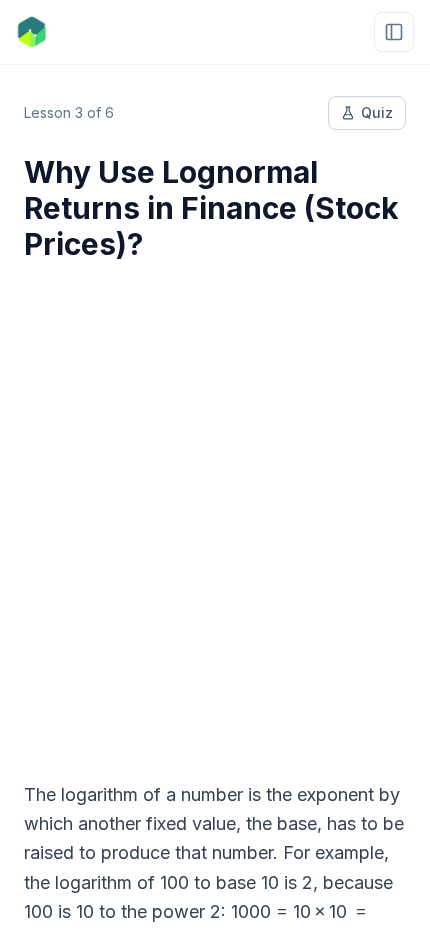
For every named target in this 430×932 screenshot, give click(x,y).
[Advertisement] (215, 509)
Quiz (377, 112)
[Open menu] (394, 32)
